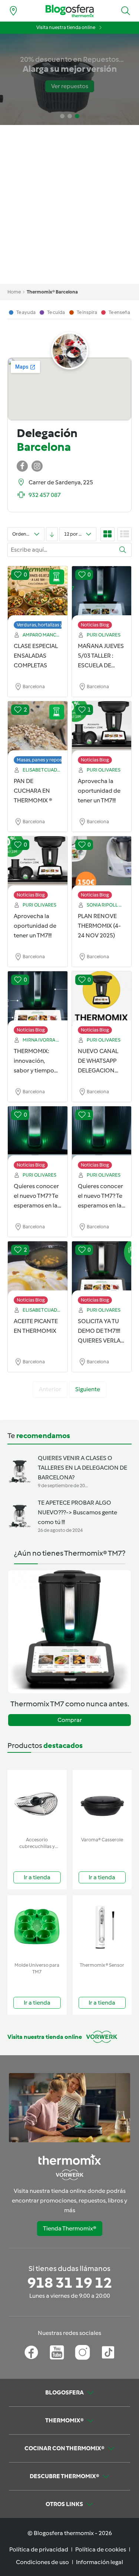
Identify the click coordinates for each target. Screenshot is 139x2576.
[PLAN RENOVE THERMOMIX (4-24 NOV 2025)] (102, 864)
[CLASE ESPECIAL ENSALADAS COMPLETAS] (38, 594)
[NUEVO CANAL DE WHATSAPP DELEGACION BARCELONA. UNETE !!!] (102, 999)
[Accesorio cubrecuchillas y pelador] (37, 1802)
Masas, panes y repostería (44, 760)
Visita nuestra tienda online (66, 27)
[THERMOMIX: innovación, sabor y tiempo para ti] (38, 999)
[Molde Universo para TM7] (37, 1927)
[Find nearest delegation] (13, 11)
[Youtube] (57, 2352)
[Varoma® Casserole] (102, 1802)
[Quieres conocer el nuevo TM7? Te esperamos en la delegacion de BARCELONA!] (38, 1134)
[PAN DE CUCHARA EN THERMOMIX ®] (38, 729)
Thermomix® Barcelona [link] (52, 292)
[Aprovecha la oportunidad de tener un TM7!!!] (102, 729)
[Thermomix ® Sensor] (102, 1927)
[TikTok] (108, 2352)
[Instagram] (82, 2352)
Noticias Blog (95, 625)
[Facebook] (31, 2352)
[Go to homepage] (70, 11)
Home (14, 292)
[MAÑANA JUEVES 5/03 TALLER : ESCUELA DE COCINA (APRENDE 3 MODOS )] (102, 594)
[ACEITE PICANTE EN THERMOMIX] (38, 1269)
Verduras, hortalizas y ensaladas (51, 625)
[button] (126, 11)
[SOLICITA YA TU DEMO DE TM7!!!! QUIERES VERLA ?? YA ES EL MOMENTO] (102, 1269)
